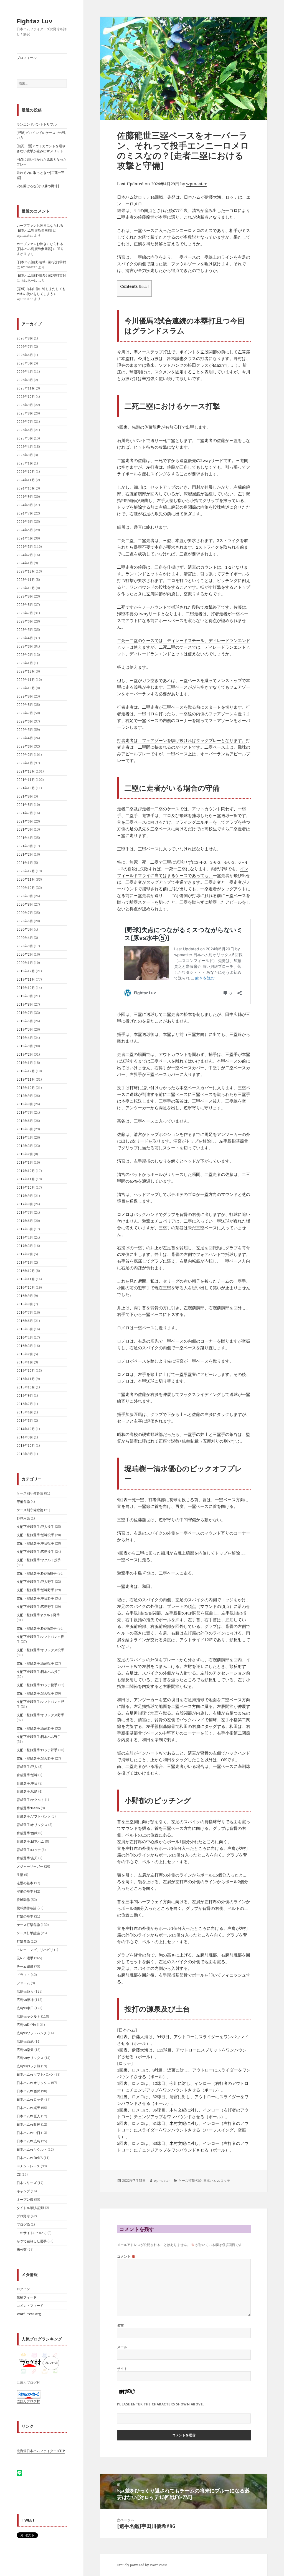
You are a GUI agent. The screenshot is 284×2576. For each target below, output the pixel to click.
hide (144, 286)
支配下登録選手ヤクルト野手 (38, 1615)
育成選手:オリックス (32, 1825)
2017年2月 (25, 1254)
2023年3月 (25, 646)
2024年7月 (25, 513)
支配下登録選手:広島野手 (35, 1607)
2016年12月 (26, 1271)
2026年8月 (25, 338)
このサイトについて (32, 2233)
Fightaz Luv (35, 21)
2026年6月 (25, 355)
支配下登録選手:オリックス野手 (40, 1715)
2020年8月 (25, 904)
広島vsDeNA (26, 2025)
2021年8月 (25, 805)
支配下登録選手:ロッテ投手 (37, 1685)
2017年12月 (26, 1171)
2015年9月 (25, 1396)
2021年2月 (25, 854)
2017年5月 (25, 1229)
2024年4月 (25, 538)
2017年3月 (25, 1246)
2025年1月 (25, 463)
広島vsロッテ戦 (28, 2066)
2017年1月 (25, 1262)
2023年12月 (26, 571)
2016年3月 (25, 1346)
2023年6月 (25, 621)
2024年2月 (25, 555)
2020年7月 (25, 913)
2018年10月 (26, 1088)
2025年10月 (26, 397)
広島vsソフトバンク (32, 2033)
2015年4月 (25, 1412)
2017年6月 (25, 1221)
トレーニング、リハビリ (35, 1950)
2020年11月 (26, 879)
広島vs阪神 (25, 2000)
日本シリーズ (27, 2183)
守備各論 (23, 1502)
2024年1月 (25, 563)
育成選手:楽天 (27, 1858)
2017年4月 (25, 1237)
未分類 (22, 2249)
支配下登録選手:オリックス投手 (40, 1650)
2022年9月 (25, 696)
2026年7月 (25, 347)
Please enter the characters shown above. (161, 2404)
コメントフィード (30, 2306)
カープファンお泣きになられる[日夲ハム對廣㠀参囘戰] (40, 228)
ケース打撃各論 (28, 1925)
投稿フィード (27, 2297)
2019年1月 (25, 1063)
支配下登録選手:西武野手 (35, 1728)
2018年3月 (25, 1146)
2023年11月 (26, 580)
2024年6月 (25, 522)
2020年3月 (25, 946)
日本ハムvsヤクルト (32, 2149)
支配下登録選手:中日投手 (35, 1543)
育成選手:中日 (27, 1783)
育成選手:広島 (27, 1791)
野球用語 (23, 1518)
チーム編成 (25, 1966)
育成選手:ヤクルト (30, 1800)
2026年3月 (25, 380)
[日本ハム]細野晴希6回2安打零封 (41, 262)
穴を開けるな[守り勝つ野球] (38, 186)
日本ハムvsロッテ (30, 2099)
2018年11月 (26, 1079)
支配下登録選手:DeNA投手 (37, 1573)
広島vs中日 (25, 2008)
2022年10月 (26, 688)
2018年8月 (25, 1104)
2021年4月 (25, 838)
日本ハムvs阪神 (28, 2124)
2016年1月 (25, 1362)
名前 (121, 2325)
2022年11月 (26, 680)
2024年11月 (26, 480)
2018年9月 (25, 1096)
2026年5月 (25, 363)
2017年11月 (26, 1179)
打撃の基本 (25, 1916)
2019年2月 (25, 1054)
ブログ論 (23, 2224)
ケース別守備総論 (30, 1510)
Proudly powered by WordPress (142, 2565)
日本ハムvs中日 (28, 2133)
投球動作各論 (27, 1908)
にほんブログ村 (28, 2401)
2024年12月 (26, 472)
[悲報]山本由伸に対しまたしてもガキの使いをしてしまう (41, 291)
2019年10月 (26, 988)
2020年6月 (25, 921)
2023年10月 (26, 588)
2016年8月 (25, 1304)
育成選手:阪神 (27, 1775)
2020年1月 (25, 963)
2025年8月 (25, 413)
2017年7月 (25, 1212)
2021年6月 (25, 821)
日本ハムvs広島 (28, 2141)
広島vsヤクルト (28, 2016)
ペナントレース (28, 2166)
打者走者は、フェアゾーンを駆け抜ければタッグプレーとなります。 (182, 740)
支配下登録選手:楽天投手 (35, 1693)
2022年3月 (25, 746)
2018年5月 (25, 1129)
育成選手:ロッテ (29, 1850)
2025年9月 (25, 405)
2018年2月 (25, 1154)
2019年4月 (25, 1038)
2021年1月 (25, 863)
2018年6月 (25, 1121)
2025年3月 (25, 455)
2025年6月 (25, 430)
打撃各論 (23, 1941)
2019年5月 (25, 1029)
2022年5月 (25, 730)
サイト (122, 2369)
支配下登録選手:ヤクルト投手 (39, 1560)
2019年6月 (25, 1021)
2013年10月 (26, 1446)
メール (122, 2347)
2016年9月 (25, 1296)
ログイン (23, 2289)
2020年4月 (25, 938)
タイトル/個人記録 (30, 2208)
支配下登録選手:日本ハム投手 (39, 1672)
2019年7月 (25, 1013)
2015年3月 (25, 1421)
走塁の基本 (25, 1883)
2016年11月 (26, 1279)
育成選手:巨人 (27, 1767)
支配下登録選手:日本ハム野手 (39, 1737)
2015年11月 (26, 1379)
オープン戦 (25, 2199)
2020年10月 (26, 888)
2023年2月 (25, 655)
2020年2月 (25, 954)
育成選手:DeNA (28, 1808)
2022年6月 (25, 721)
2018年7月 (25, 1112)
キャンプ (23, 2191)
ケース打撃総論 (28, 1933)
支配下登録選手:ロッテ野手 (37, 1750)
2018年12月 (26, 1071)
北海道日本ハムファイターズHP (41, 2451)
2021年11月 (26, 780)
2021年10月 (26, 788)
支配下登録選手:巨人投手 (35, 1527)
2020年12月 (26, 871)
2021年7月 (25, 813)
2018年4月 (25, 1137)
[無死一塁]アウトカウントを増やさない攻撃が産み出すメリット (41, 148)
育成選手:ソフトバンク (34, 1816)
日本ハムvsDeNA (30, 2158)
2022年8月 (25, 705)
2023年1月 (25, 663)
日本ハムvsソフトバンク (35, 2074)
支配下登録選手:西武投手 (35, 1663)
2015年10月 (26, 1387)
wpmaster (196, 184)
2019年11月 (26, 979)
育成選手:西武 (27, 1833)
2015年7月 (25, 1404)
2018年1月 (25, 1162)
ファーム (23, 1983)
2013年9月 (25, 1454)
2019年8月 (25, 1004)
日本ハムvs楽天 (28, 2108)
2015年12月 (26, 1371)
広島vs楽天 (25, 2050)
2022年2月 (25, 755)
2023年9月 (25, 596)
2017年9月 (25, 1196)
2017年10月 (26, 1187)
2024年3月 (25, 547)
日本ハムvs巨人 (28, 2116)
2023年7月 (25, 613)
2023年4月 (25, 638)
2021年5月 (25, 829)
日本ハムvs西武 (28, 2091)
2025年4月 (25, 447)
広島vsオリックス (30, 2058)
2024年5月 (25, 530)
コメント (126, 2256)
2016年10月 (26, 1287)
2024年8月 (25, 505)
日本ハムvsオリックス (33, 2083)
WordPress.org (29, 2314)
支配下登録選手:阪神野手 (35, 1590)
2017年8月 (25, 1204)
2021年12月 (26, 771)
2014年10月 (26, 1429)
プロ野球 (23, 2216)
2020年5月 (25, 929)
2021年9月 (25, 796)
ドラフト (23, 1975)
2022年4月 (25, 738)
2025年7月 (25, 422)
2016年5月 (25, 1329)
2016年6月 (25, 1321)
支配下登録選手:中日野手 (35, 1598)
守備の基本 (25, 1891)
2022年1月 (25, 763)
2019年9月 (25, 996)
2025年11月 (26, 388)
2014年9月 (25, 1437)
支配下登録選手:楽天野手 (35, 1758)
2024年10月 (26, 488)
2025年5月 (25, 438)
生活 (20, 1875)
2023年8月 (25, 605)
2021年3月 (25, 846)
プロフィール (27, 58)
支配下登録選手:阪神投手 (35, 1535)
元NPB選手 (25, 1958)
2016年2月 (25, 1354)
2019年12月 (26, 971)
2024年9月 (25, 497)
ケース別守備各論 (30, 1493)
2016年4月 (25, 1337)
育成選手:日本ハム (30, 1841)
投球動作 (23, 1900)
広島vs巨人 (25, 1991)
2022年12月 (26, 671)
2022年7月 (25, 713)
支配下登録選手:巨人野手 (35, 1582)
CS (19, 2174)
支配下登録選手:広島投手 (35, 1552)
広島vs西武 (25, 2041)
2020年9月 (25, 896)
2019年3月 (25, 1046)
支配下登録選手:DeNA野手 (37, 1628)
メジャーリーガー (30, 1866)
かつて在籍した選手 (32, 2241)
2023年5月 (25, 630)
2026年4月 (25, 372)
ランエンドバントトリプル (37, 124)
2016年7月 (25, 1312)
